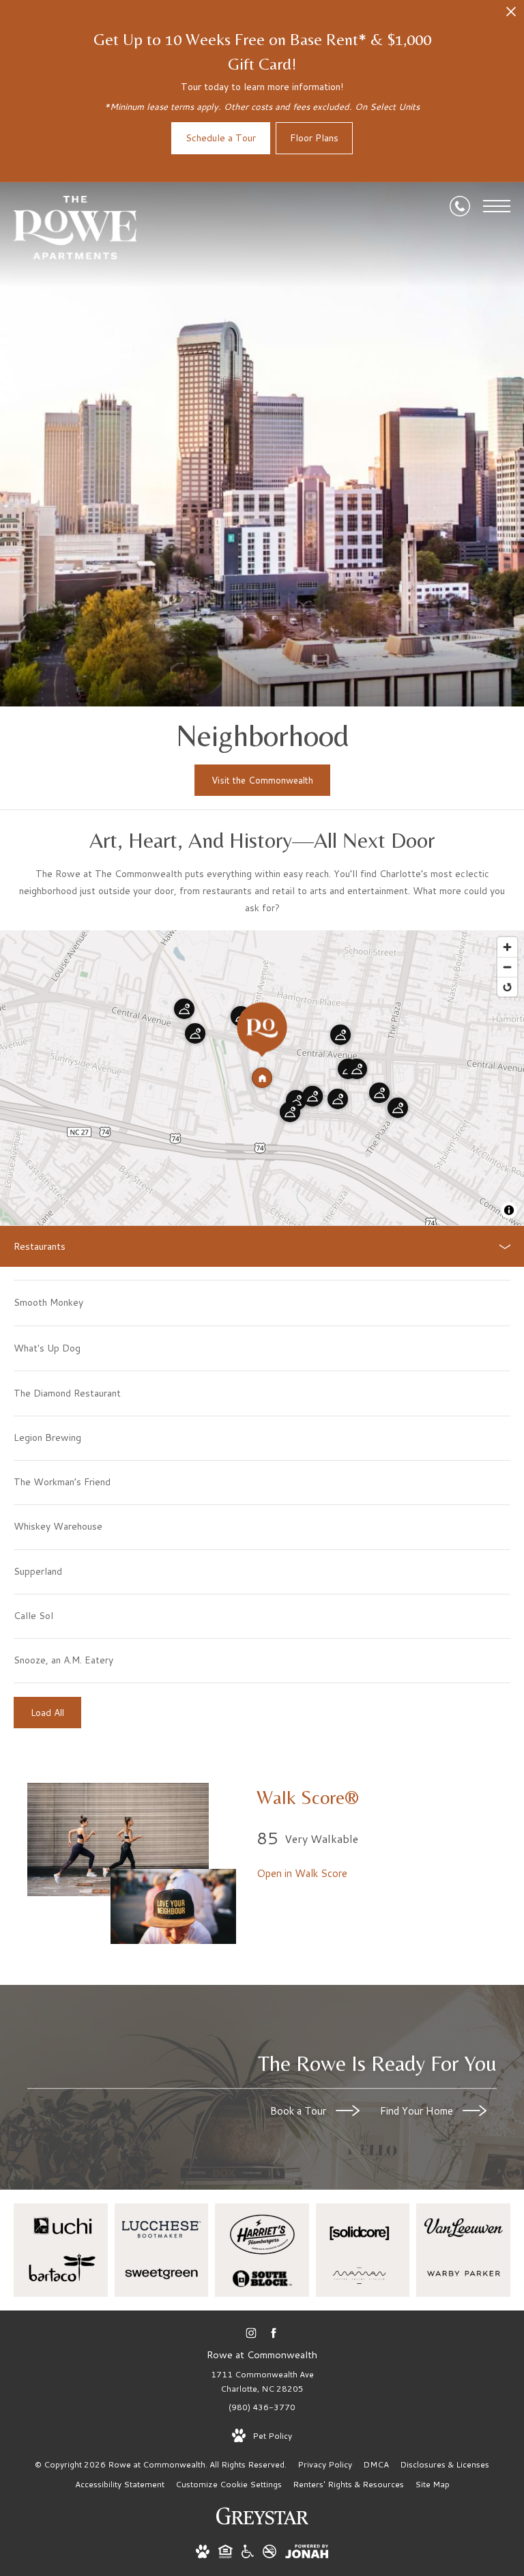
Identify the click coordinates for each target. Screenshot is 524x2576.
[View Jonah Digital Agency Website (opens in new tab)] (307, 2554)
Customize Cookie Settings (229, 2484)
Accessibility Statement (120, 2484)
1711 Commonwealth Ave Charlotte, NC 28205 (262, 2382)
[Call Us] (460, 206)
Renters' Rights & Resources (348, 2484)
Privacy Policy (325, 2464)
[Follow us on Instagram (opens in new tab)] (251, 2333)
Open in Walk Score (302, 1873)
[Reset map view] (507, 987)
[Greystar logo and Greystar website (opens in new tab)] (262, 2523)
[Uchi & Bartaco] (61, 2250)
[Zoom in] (507, 947)
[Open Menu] (497, 206)
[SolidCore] (363, 2250)
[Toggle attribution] (509, 1210)
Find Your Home (418, 2112)
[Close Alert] (511, 15)
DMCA (376, 2464)
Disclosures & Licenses (445, 2464)
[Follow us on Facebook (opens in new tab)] (273, 2333)
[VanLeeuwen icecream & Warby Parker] (463, 2250)
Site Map (432, 2484)
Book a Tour (300, 2112)
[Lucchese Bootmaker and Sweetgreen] (162, 2250)
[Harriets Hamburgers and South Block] (262, 2250)
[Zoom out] (507, 967)
